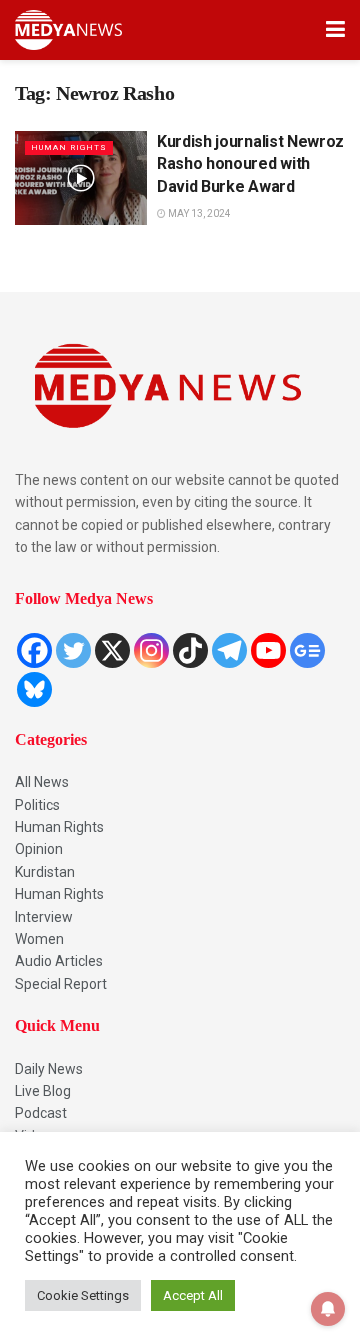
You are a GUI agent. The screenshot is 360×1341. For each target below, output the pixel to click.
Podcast (41, 1113)
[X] (112, 650)
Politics (37, 805)
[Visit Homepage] (68, 30)
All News (42, 782)
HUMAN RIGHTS (69, 147)
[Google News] (307, 650)
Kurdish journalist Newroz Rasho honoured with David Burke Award (250, 164)
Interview (44, 917)
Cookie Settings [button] (83, 1295)
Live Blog (43, 1091)
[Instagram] (151, 650)
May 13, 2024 (198, 213)
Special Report (61, 984)
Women (39, 939)
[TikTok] (190, 650)
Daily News (49, 1069)
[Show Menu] (335, 30)
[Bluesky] (34, 689)
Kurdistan (45, 872)
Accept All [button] (193, 1295)
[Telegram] (229, 650)
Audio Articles (59, 961)
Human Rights (59, 827)
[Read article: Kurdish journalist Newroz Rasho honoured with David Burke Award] (81, 178)
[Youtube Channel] (268, 650)
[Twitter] (73, 650)
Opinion (39, 849)
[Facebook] (34, 650)
